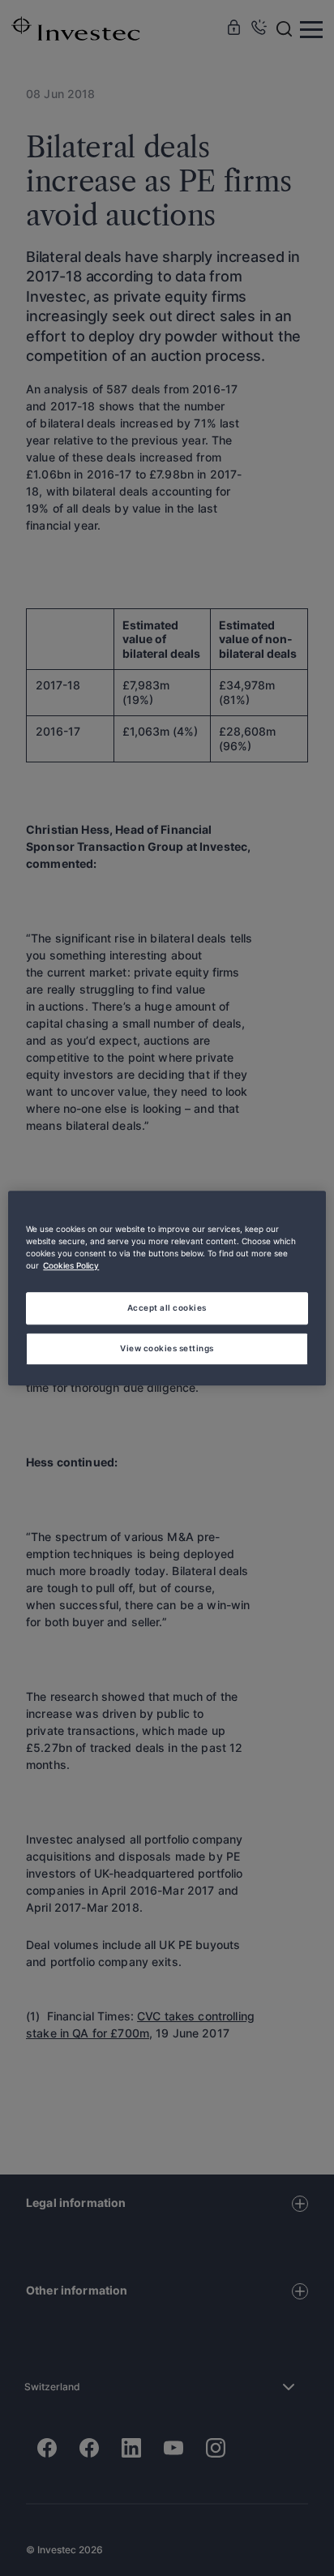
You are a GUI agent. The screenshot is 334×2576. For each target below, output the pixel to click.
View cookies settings (167, 1348)
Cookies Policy (71, 1265)
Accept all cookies (167, 1307)
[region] (167, 1288)
